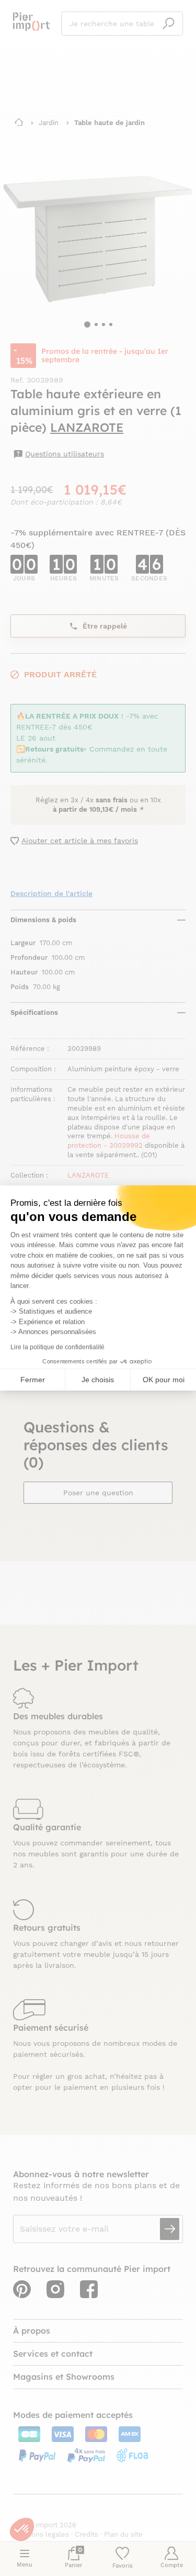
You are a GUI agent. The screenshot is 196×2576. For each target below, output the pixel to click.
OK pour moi (164, 1380)
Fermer (33, 1380)
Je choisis (98, 1380)
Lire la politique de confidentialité (57, 1347)
